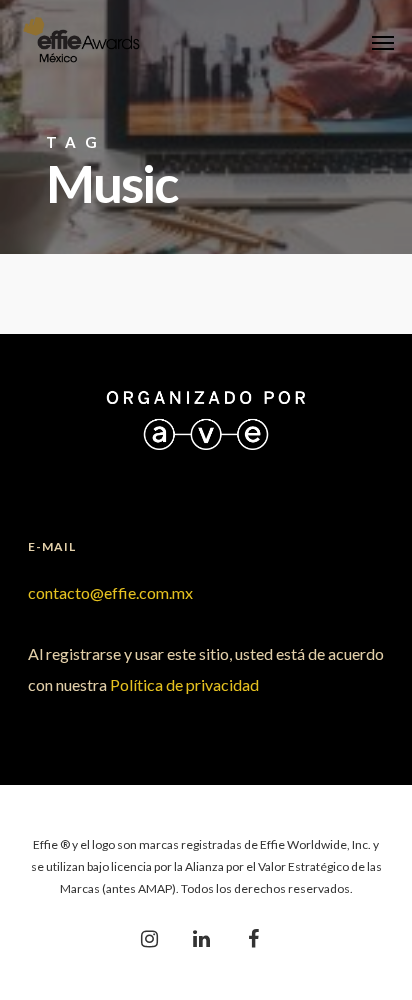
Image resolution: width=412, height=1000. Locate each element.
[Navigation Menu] (383, 42)
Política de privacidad (184, 684)
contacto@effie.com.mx (110, 592)
